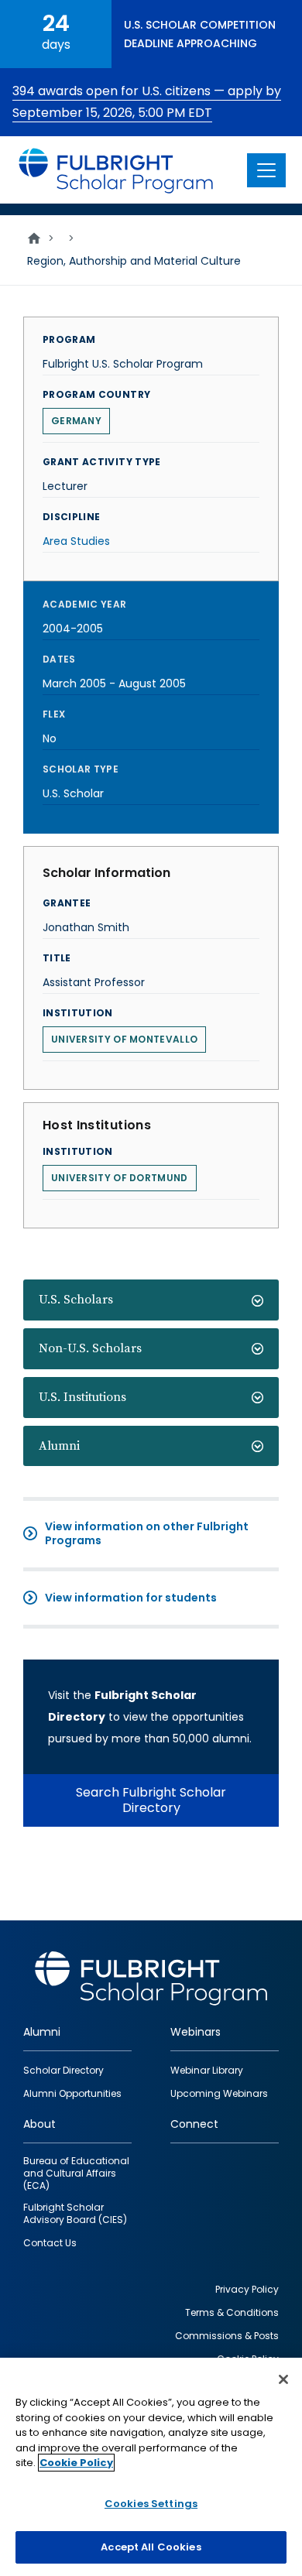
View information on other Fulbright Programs (147, 1533)
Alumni (59, 1446)
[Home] (117, 170)
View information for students (131, 1598)
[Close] (283, 2379)
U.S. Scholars (76, 1300)
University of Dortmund (120, 1178)
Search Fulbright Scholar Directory (151, 1800)
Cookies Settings (151, 2504)
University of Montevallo (124, 1039)
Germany (76, 421)
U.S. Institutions (82, 1397)
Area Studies (76, 541)
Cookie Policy (76, 2463)
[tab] (151, 1300)
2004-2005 (73, 629)
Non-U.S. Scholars (90, 1348)
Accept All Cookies (151, 2547)
